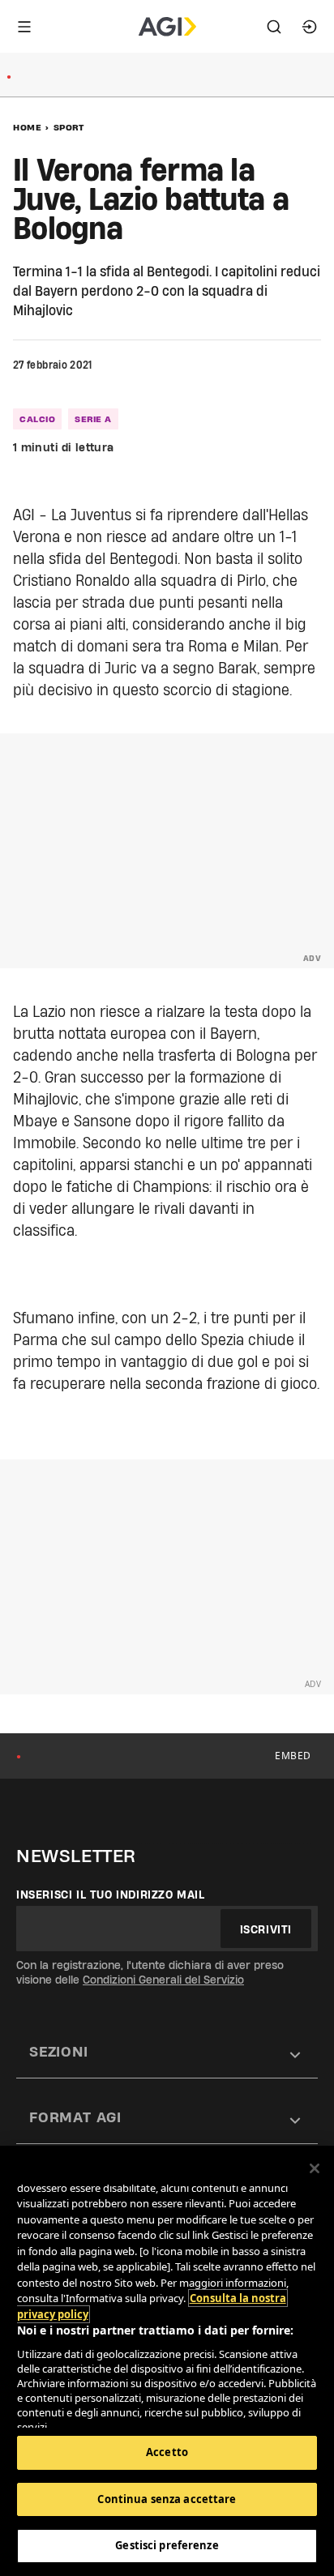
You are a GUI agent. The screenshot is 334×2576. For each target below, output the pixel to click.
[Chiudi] (315, 2168)
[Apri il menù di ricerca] (274, 27)
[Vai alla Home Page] (167, 27)
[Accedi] (310, 27)
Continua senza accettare (167, 2499)
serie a (93, 419)
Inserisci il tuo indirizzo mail (111, 1895)
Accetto (167, 2452)
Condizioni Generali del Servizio (163, 1980)
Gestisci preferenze (167, 2545)
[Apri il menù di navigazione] (24, 27)
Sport (69, 127)
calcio (37, 419)
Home (27, 127)
